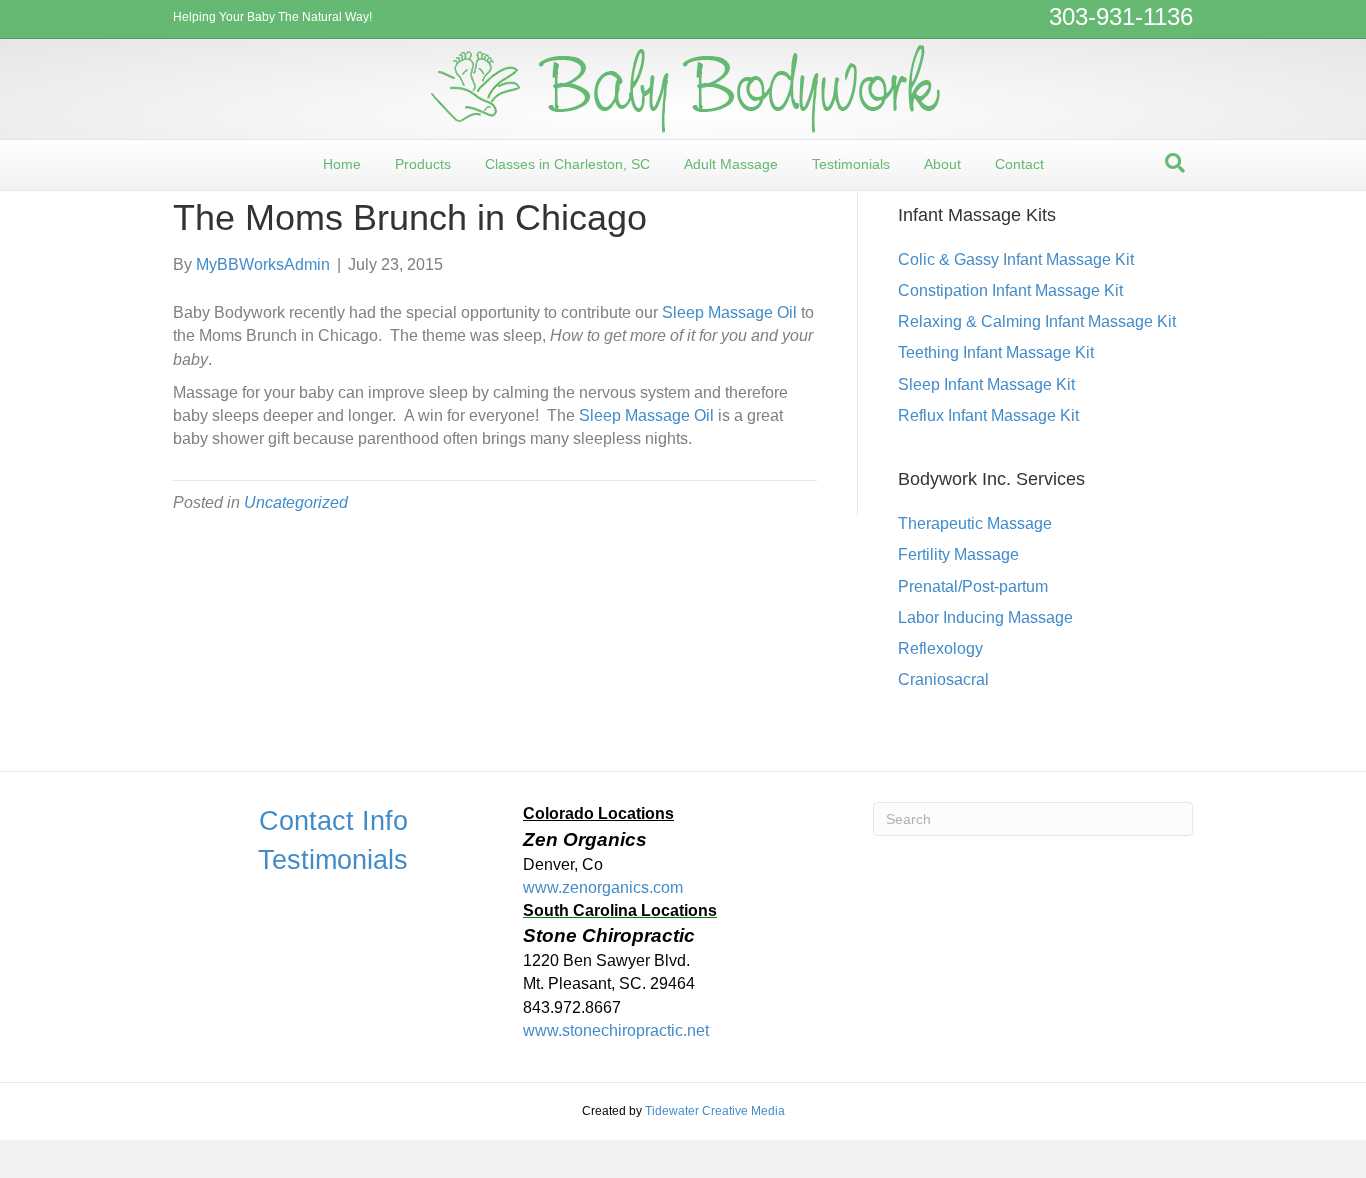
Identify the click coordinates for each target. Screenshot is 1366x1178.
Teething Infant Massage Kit (996, 352)
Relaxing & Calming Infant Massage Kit (1037, 321)
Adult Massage (731, 164)
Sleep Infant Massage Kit (986, 384)
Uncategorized (296, 502)
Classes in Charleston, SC (567, 164)
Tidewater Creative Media (715, 1111)
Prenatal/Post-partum (973, 586)
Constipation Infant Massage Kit (1010, 290)
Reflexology (940, 648)
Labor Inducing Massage (985, 617)
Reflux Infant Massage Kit (988, 415)
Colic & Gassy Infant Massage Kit (1016, 259)
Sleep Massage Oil (729, 312)
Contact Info (333, 821)
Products (423, 164)
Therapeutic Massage (975, 523)
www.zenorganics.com (603, 887)
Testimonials (851, 164)
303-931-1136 (1121, 16)
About (942, 164)
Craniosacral (943, 679)
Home (342, 164)
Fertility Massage (958, 554)
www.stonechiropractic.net (616, 1030)
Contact (1019, 164)
